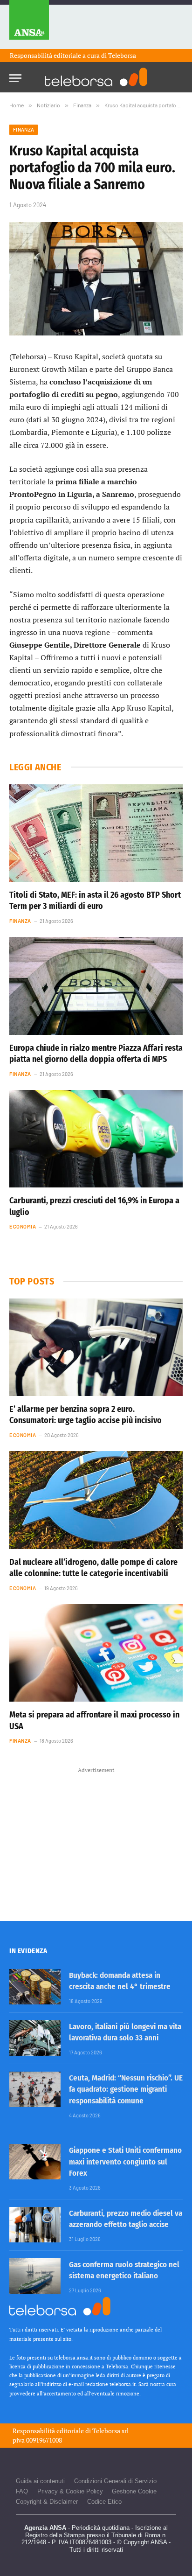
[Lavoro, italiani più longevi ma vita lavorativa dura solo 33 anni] (35, 2038)
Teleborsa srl (110, 2431)
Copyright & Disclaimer (47, 2502)
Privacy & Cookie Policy (70, 2491)
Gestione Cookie (134, 2491)
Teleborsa (122, 55)
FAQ (22, 2491)
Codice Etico (104, 2502)
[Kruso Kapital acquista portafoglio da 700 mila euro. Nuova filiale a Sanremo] (96, 279)
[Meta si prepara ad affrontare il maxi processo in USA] (96, 1653)
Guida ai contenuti (40, 2481)
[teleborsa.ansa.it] (96, 77)
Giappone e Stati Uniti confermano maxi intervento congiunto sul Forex (125, 2162)
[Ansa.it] (29, 24)
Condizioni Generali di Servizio (115, 2481)
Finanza (24, 129)
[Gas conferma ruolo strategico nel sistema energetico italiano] (35, 2276)
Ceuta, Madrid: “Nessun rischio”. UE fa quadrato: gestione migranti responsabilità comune (126, 2089)
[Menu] (15, 75)
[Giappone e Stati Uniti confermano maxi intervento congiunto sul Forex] (35, 2162)
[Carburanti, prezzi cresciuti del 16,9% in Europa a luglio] (96, 1139)
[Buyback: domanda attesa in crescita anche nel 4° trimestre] (35, 1987)
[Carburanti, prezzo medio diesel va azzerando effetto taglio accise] (35, 2225)
